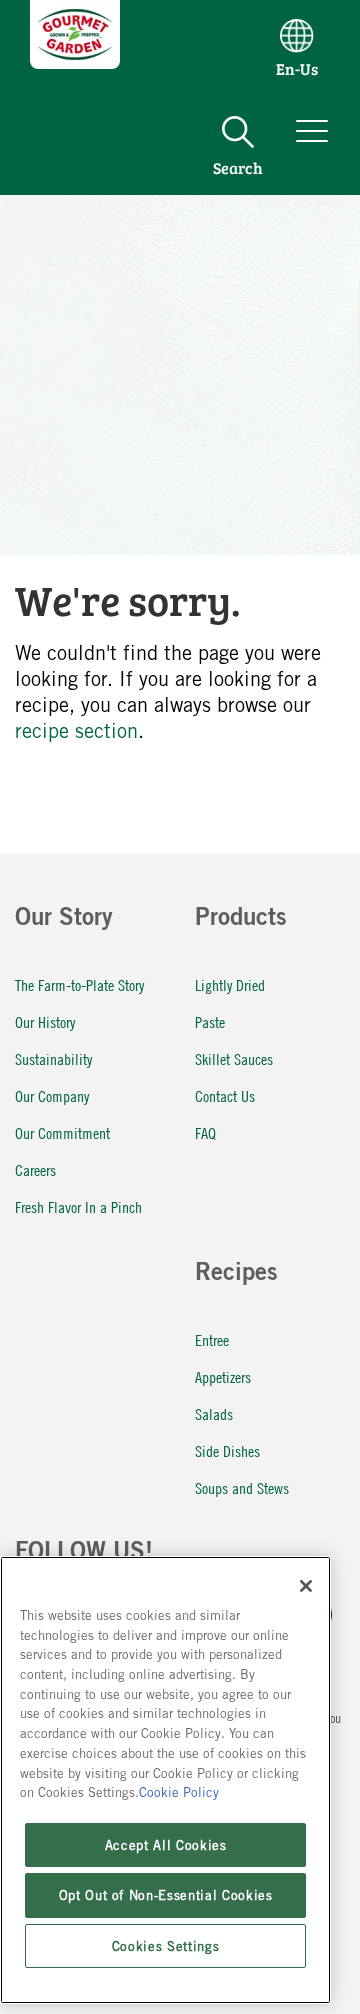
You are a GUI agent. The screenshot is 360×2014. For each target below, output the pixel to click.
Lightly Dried (230, 984)
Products (241, 920)
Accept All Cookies (166, 1845)
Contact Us (225, 1095)
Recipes (236, 1275)
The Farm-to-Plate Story (79, 984)
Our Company (52, 1095)
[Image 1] (75, 61)
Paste (210, 1021)
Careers (35, 1169)
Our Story (64, 920)
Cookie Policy (179, 1792)
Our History (45, 1021)
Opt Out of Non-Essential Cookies (166, 1895)
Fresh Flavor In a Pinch (78, 1206)
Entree (212, 1339)
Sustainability (53, 1058)
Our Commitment (62, 1132)
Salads (214, 1413)
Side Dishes (227, 1450)
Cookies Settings (166, 1946)
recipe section (76, 730)
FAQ (205, 1132)
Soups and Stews (242, 1487)
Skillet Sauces (234, 1058)
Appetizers (223, 1376)
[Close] (306, 1586)
